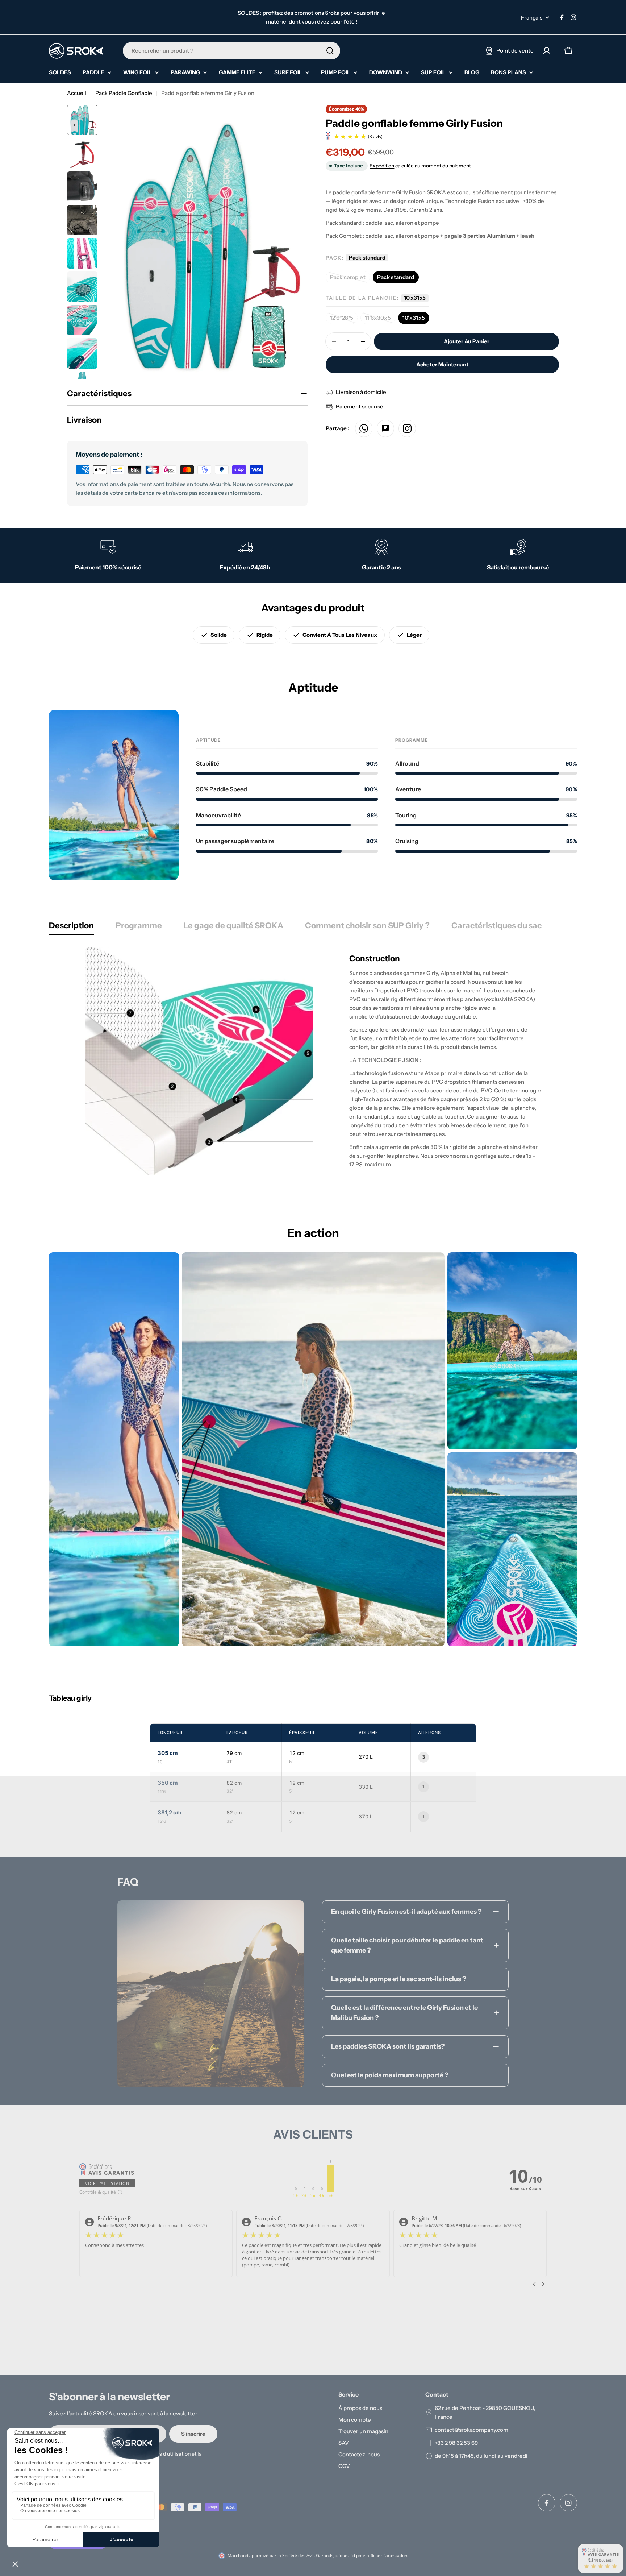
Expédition (382, 166)
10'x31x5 (414, 318)
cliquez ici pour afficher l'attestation (371, 2556)
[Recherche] (330, 51)
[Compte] (547, 51)
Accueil (77, 93)
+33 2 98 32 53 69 (456, 2443)
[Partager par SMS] (385, 428)
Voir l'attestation (107, 2183)
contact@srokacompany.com (471, 2430)
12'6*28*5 (344, 319)
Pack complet (350, 279)
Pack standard (396, 277)
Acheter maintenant (442, 364)
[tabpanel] (313, 1061)
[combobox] (231, 51)
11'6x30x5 (380, 319)
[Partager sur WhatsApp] (364, 428)
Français (532, 18)
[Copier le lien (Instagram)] (407, 428)
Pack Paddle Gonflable (124, 93)
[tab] (71, 928)
